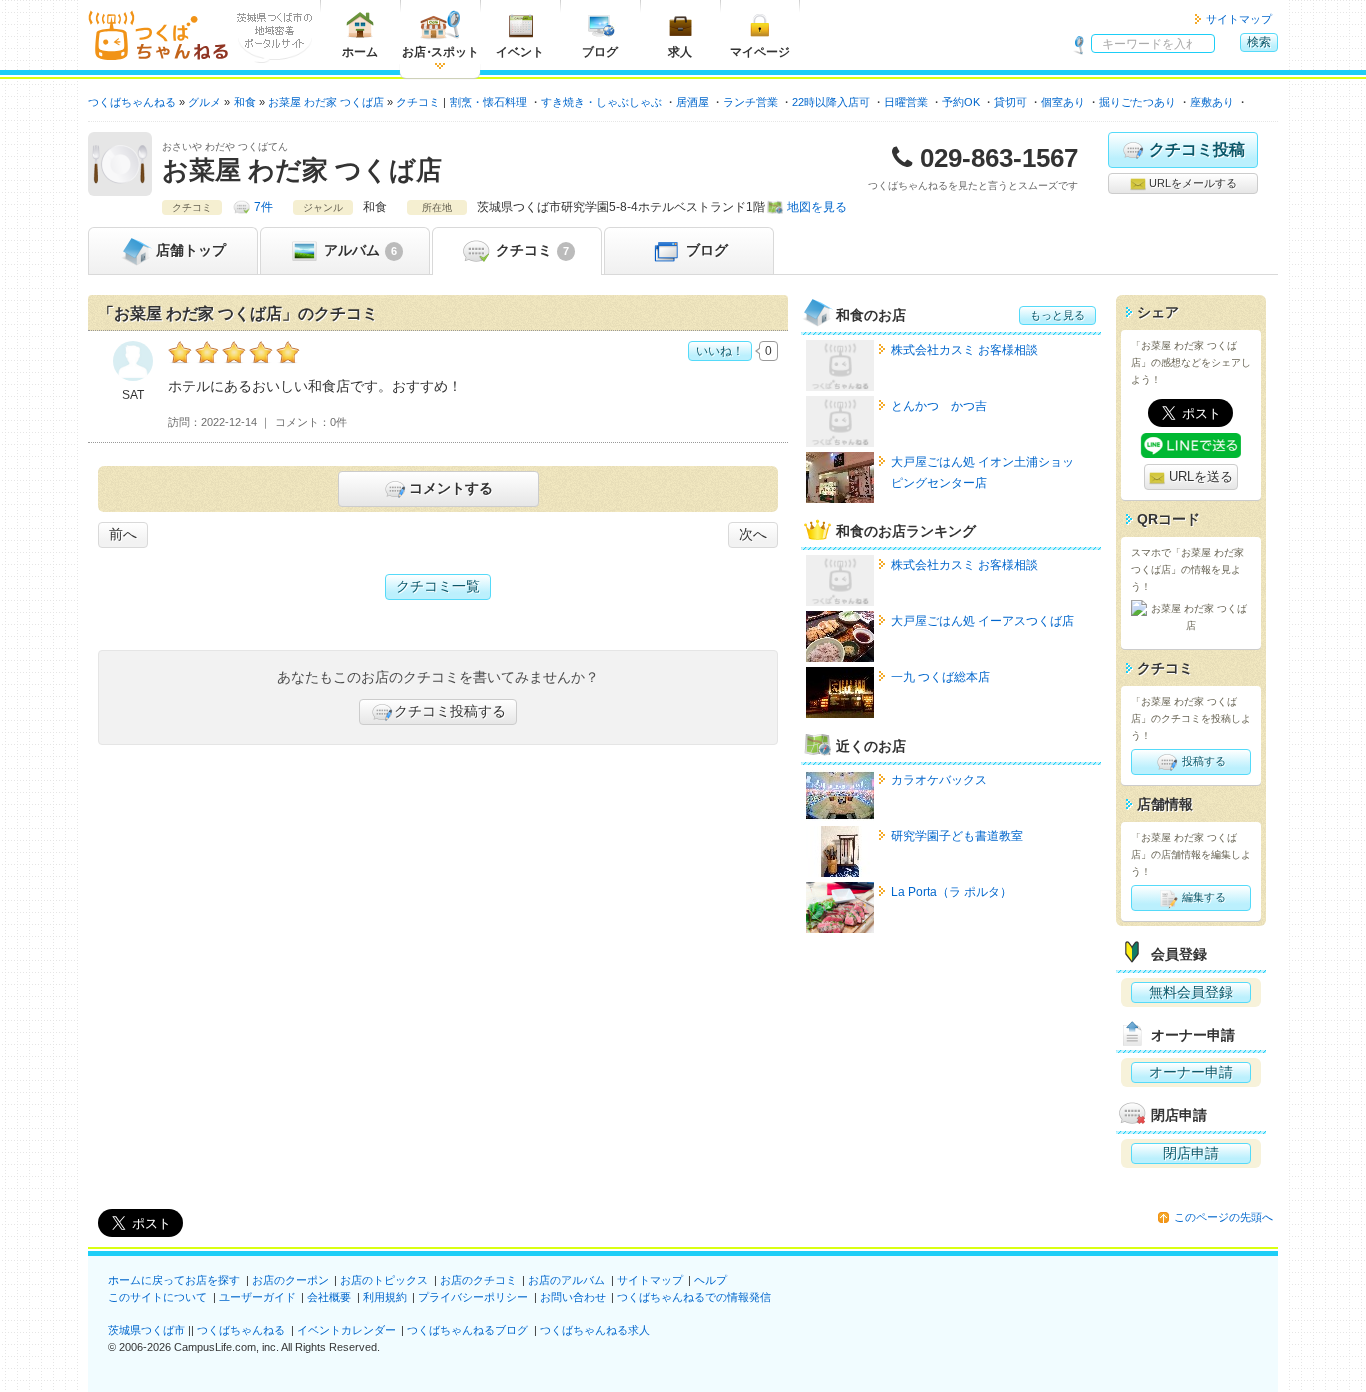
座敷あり (1212, 102)
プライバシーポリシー (473, 1297)
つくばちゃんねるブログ (467, 1330)
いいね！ (720, 351)
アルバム (358, 250)
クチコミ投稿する (450, 711)
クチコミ (530, 250)
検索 (1259, 42)
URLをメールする (1191, 183)
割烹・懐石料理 (488, 102)
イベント (520, 52)
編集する (1202, 897)
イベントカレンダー (346, 1330)
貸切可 (1010, 102)
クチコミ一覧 (438, 586)
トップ (191, 250)
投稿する (1202, 761)
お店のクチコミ (478, 1280)
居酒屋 (692, 102)
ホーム (360, 52)
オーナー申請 (1191, 1072)
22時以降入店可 (831, 102)
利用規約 (385, 1297)
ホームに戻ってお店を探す (174, 1280)
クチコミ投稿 (1197, 149)
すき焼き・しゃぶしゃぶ (601, 102)
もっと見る (1057, 315)
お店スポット (440, 52)
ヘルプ (710, 1280)
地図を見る (817, 207)
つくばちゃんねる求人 (595, 1330)
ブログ (600, 52)
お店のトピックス (384, 1280)
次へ (753, 534)
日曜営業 (906, 102)
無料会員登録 (1191, 992)
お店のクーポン (290, 1280)
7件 (263, 207)
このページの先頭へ (1223, 1217)
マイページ (760, 52)
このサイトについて (157, 1297)
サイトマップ (1239, 19)
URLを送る (1199, 476)
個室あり (1063, 102)
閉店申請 (1191, 1153)
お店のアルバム (566, 1280)
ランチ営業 (750, 102)
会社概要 (329, 1297)
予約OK (961, 102)
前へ (123, 534)
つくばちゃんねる (241, 1330)
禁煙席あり (1275, 102)
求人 (680, 52)
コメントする (451, 488)
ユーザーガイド (257, 1297)
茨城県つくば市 (146, 1330)
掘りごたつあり (1137, 102)
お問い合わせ (573, 1297)
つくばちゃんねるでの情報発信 (694, 1297)
